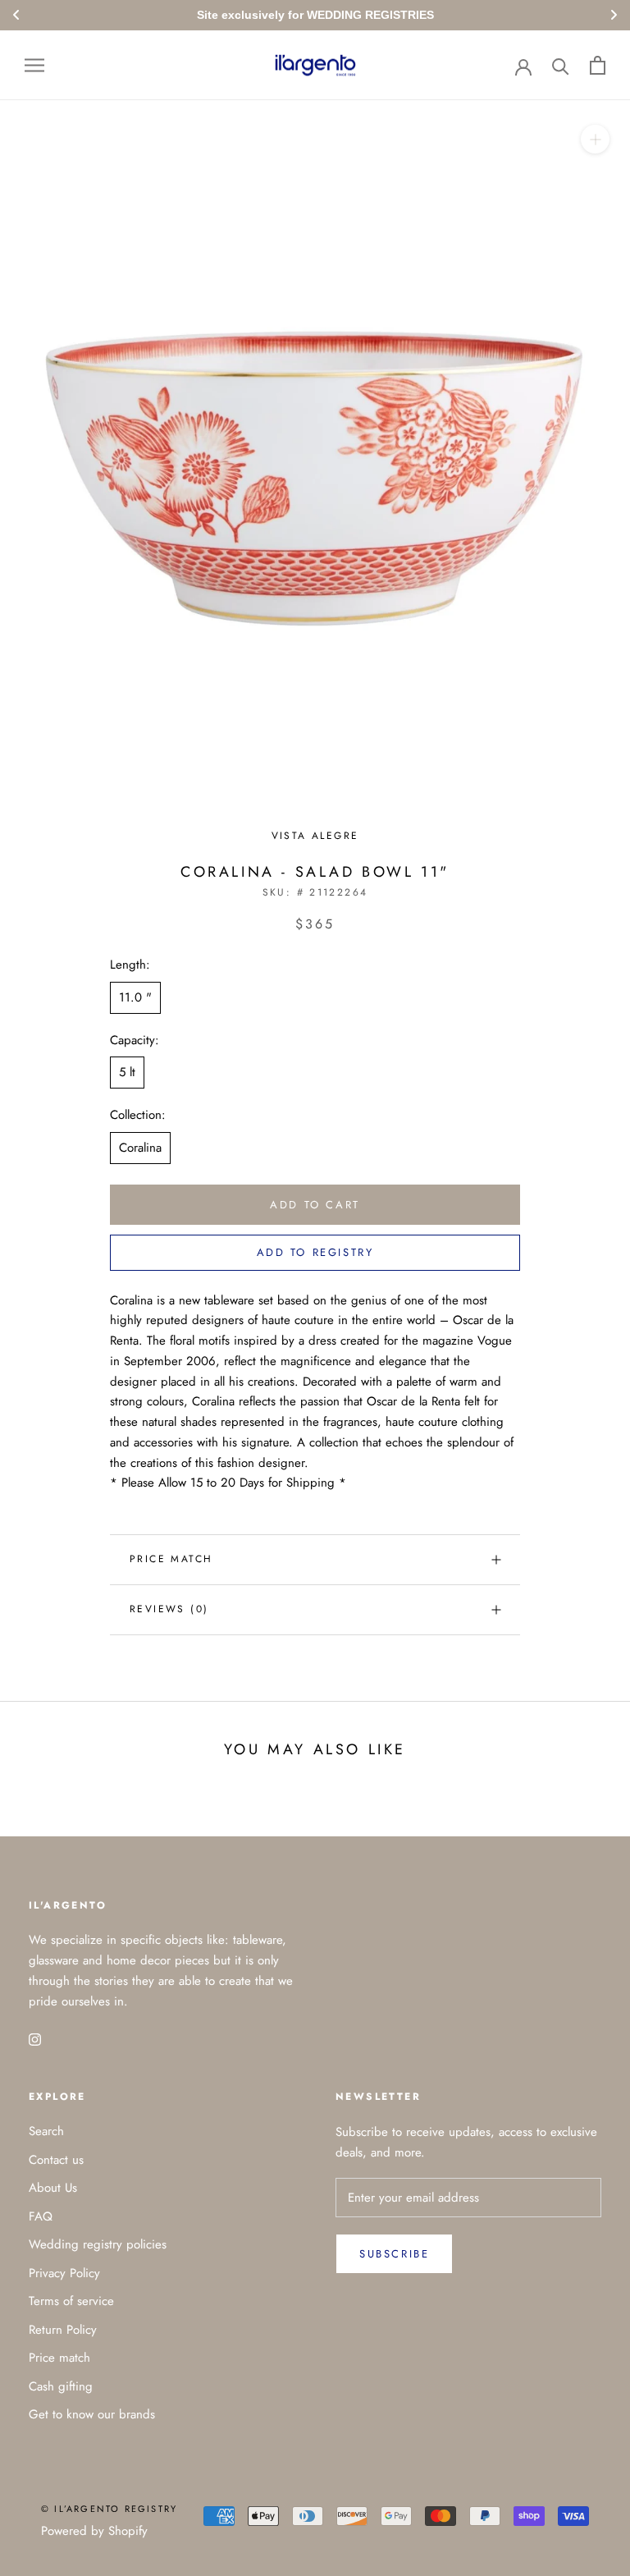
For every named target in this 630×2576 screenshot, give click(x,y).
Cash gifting (61, 2386)
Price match (171, 1559)
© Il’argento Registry (109, 2509)
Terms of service (71, 2301)
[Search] (561, 65)
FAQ (41, 2216)
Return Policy (63, 2330)
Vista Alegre (315, 836)
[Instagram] (35, 2038)
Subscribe (394, 2254)
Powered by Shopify (94, 2531)
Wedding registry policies (98, 2244)
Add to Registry (315, 1252)
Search (46, 2131)
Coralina (140, 1148)
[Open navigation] (34, 65)
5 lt (127, 1072)
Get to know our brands (92, 2414)
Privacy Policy (64, 2273)
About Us (53, 2188)
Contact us (56, 2160)
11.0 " (135, 997)
